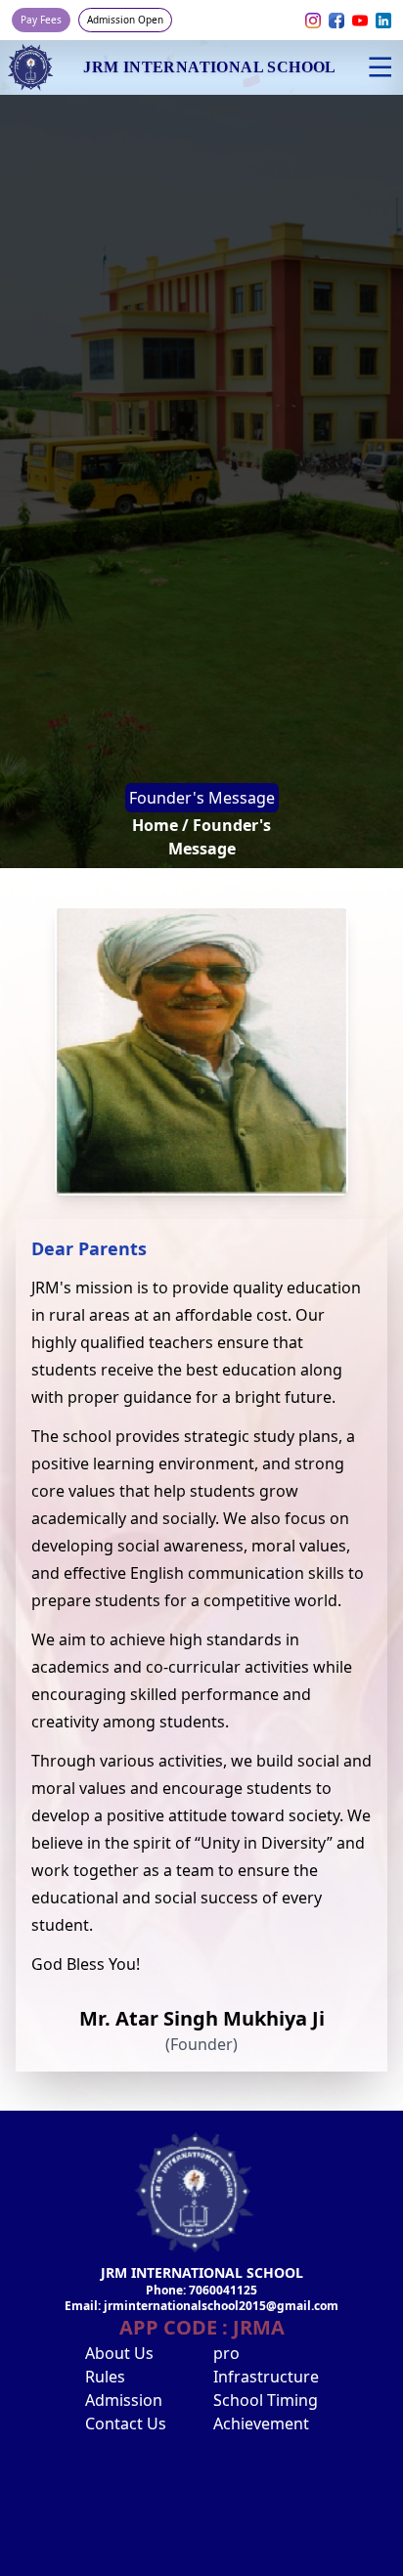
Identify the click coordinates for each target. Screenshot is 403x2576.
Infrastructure (266, 2377)
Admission (124, 2400)
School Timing (266, 2400)
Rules (105, 2377)
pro (226, 2353)
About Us (119, 2353)
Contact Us (126, 2423)
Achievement (261, 2423)
